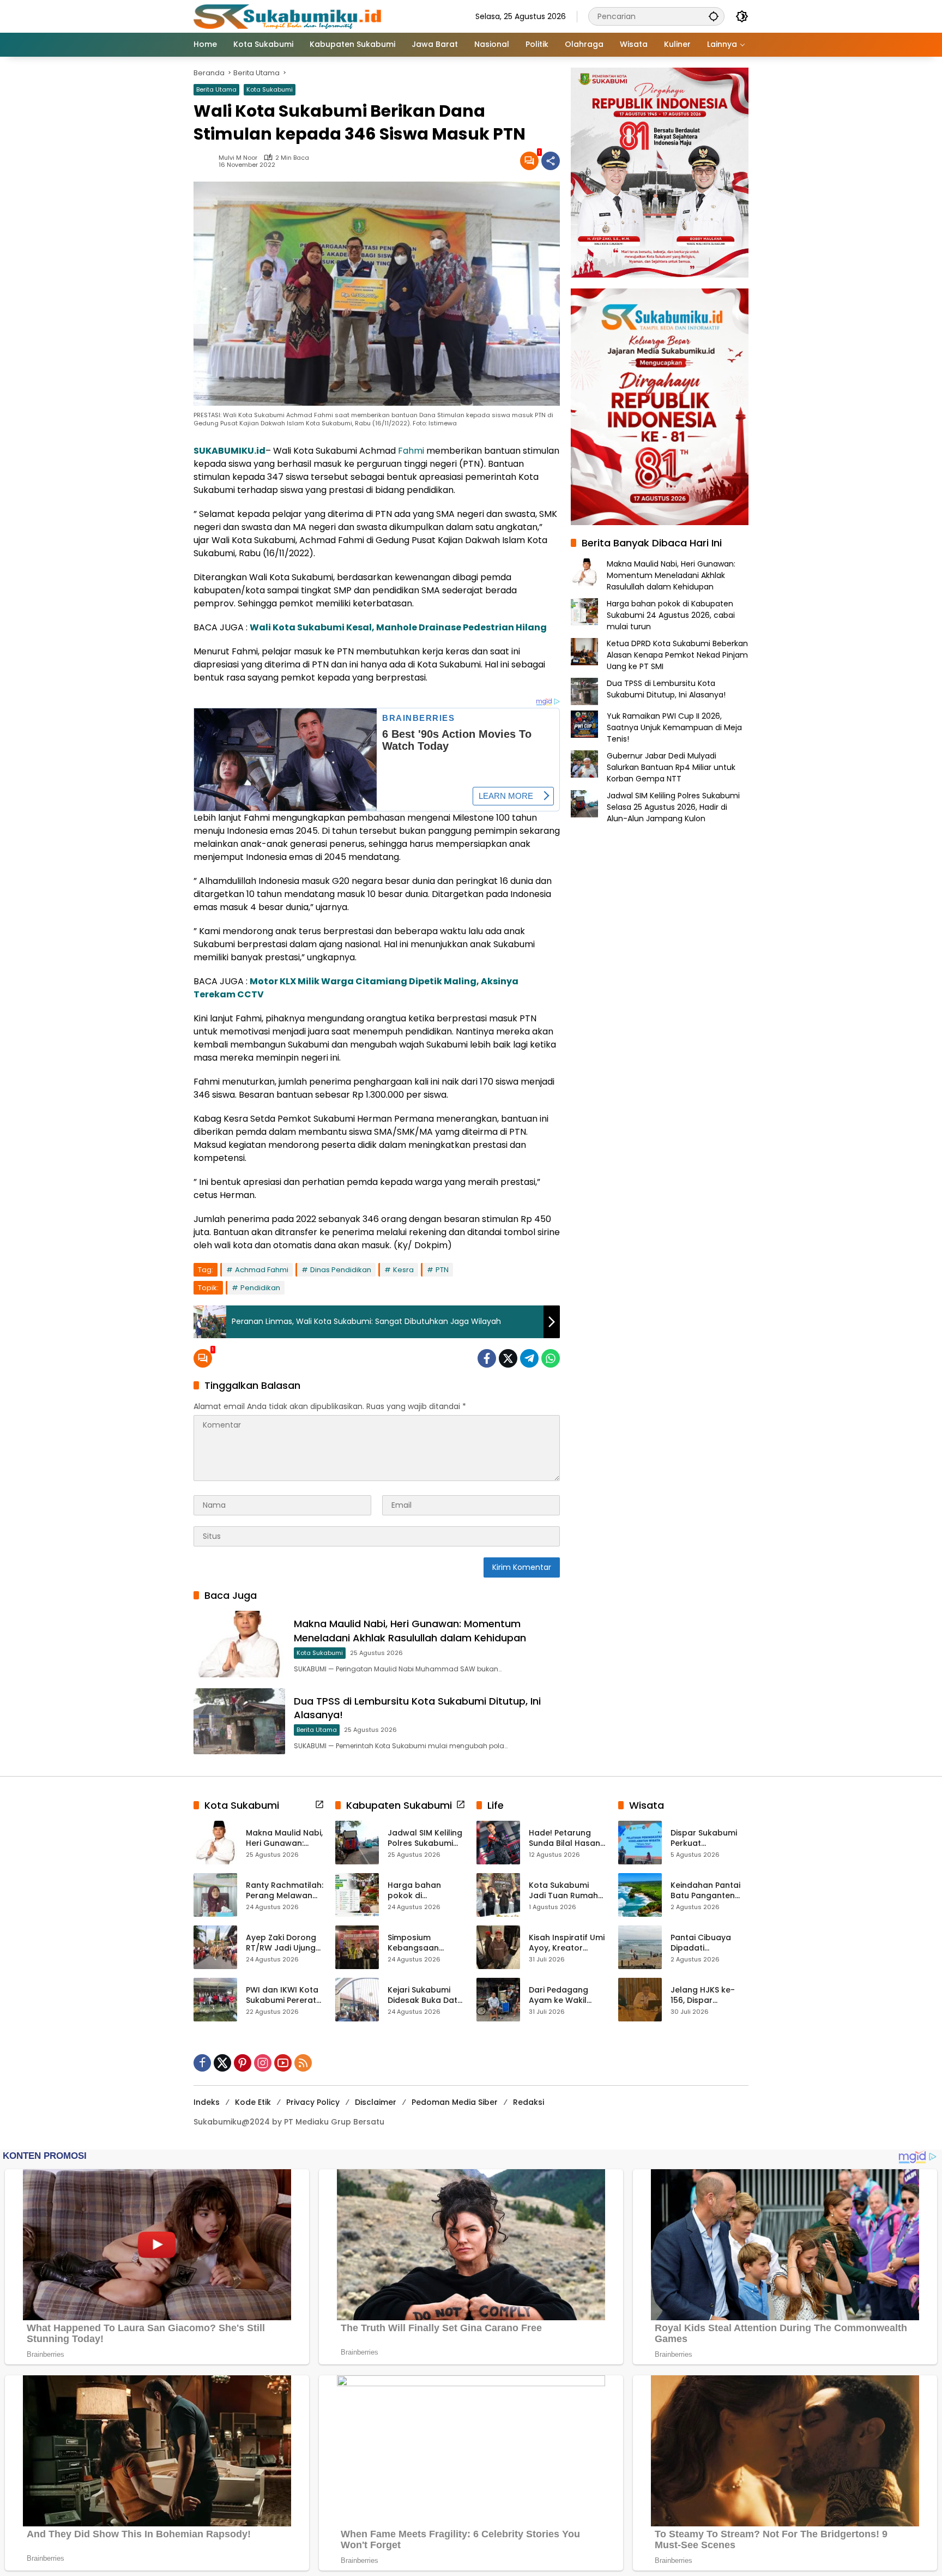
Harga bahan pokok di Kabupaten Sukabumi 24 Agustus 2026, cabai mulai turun (671, 615)
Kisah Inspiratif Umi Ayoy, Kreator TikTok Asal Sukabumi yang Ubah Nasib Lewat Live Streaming (567, 1943)
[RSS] (303, 2063)
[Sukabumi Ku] (289, 16)
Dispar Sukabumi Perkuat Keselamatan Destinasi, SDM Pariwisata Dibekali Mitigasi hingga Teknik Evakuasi (708, 1838)
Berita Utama (216, 89)
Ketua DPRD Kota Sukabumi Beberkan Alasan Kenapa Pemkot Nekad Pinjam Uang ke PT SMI (677, 655)
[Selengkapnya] (319, 1804)
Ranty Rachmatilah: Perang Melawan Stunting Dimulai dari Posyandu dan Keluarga (285, 1891)
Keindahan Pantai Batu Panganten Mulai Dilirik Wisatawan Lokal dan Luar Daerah (705, 1891)
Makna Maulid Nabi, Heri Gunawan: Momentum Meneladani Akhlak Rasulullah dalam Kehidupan (410, 1630)
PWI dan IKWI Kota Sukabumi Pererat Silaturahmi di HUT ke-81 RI (282, 1996)
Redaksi (529, 2102)
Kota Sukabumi (270, 89)
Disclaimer (376, 2102)
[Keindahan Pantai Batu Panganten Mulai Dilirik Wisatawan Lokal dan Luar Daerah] (640, 1895)
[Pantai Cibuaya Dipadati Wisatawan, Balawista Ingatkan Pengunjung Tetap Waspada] (640, 1947)
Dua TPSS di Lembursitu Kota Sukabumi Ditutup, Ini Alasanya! (666, 689)
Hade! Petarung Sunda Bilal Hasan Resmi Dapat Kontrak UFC (564, 1838)
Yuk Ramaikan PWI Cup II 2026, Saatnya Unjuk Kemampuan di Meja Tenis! (674, 727)
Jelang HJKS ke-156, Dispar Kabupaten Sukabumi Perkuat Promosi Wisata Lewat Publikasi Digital (706, 1996)
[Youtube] (283, 2063)
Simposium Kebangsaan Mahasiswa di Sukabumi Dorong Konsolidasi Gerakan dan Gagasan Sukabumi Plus (423, 1943)
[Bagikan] (551, 161)
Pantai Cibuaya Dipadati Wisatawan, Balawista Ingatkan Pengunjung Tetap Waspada (709, 1943)
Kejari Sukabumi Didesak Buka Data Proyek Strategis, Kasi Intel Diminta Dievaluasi (425, 1996)
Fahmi (411, 451)
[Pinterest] (243, 2063)
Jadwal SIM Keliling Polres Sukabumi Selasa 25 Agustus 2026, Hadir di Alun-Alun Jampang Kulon (673, 807)
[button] (714, 16)
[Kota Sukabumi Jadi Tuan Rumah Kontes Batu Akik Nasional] (498, 1895)
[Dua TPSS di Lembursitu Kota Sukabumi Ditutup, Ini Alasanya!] (239, 1721)
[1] (529, 161)
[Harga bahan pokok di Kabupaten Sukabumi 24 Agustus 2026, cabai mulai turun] (357, 1895)
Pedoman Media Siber (455, 2102)
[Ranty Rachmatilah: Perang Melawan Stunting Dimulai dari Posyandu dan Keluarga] (215, 1895)
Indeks (207, 2102)
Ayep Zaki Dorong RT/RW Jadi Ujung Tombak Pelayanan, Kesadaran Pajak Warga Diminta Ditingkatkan (281, 1943)
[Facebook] (487, 1358)
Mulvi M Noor (238, 158)
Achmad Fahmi (262, 1270)
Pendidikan (260, 1288)
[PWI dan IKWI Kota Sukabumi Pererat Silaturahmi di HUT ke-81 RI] (215, 2000)
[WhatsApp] (551, 1358)
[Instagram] (263, 2063)
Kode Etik (253, 2102)
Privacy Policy (313, 2102)
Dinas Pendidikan (341, 1270)
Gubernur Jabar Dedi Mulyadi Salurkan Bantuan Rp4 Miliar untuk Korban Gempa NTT (671, 767)
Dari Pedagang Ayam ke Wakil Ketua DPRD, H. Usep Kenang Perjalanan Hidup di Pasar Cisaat (567, 1996)
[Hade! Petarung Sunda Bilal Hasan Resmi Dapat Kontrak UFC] (498, 1843)
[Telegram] (529, 1358)
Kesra (403, 1270)
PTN (442, 1270)
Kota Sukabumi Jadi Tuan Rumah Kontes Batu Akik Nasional (563, 1891)
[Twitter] (508, 1358)
